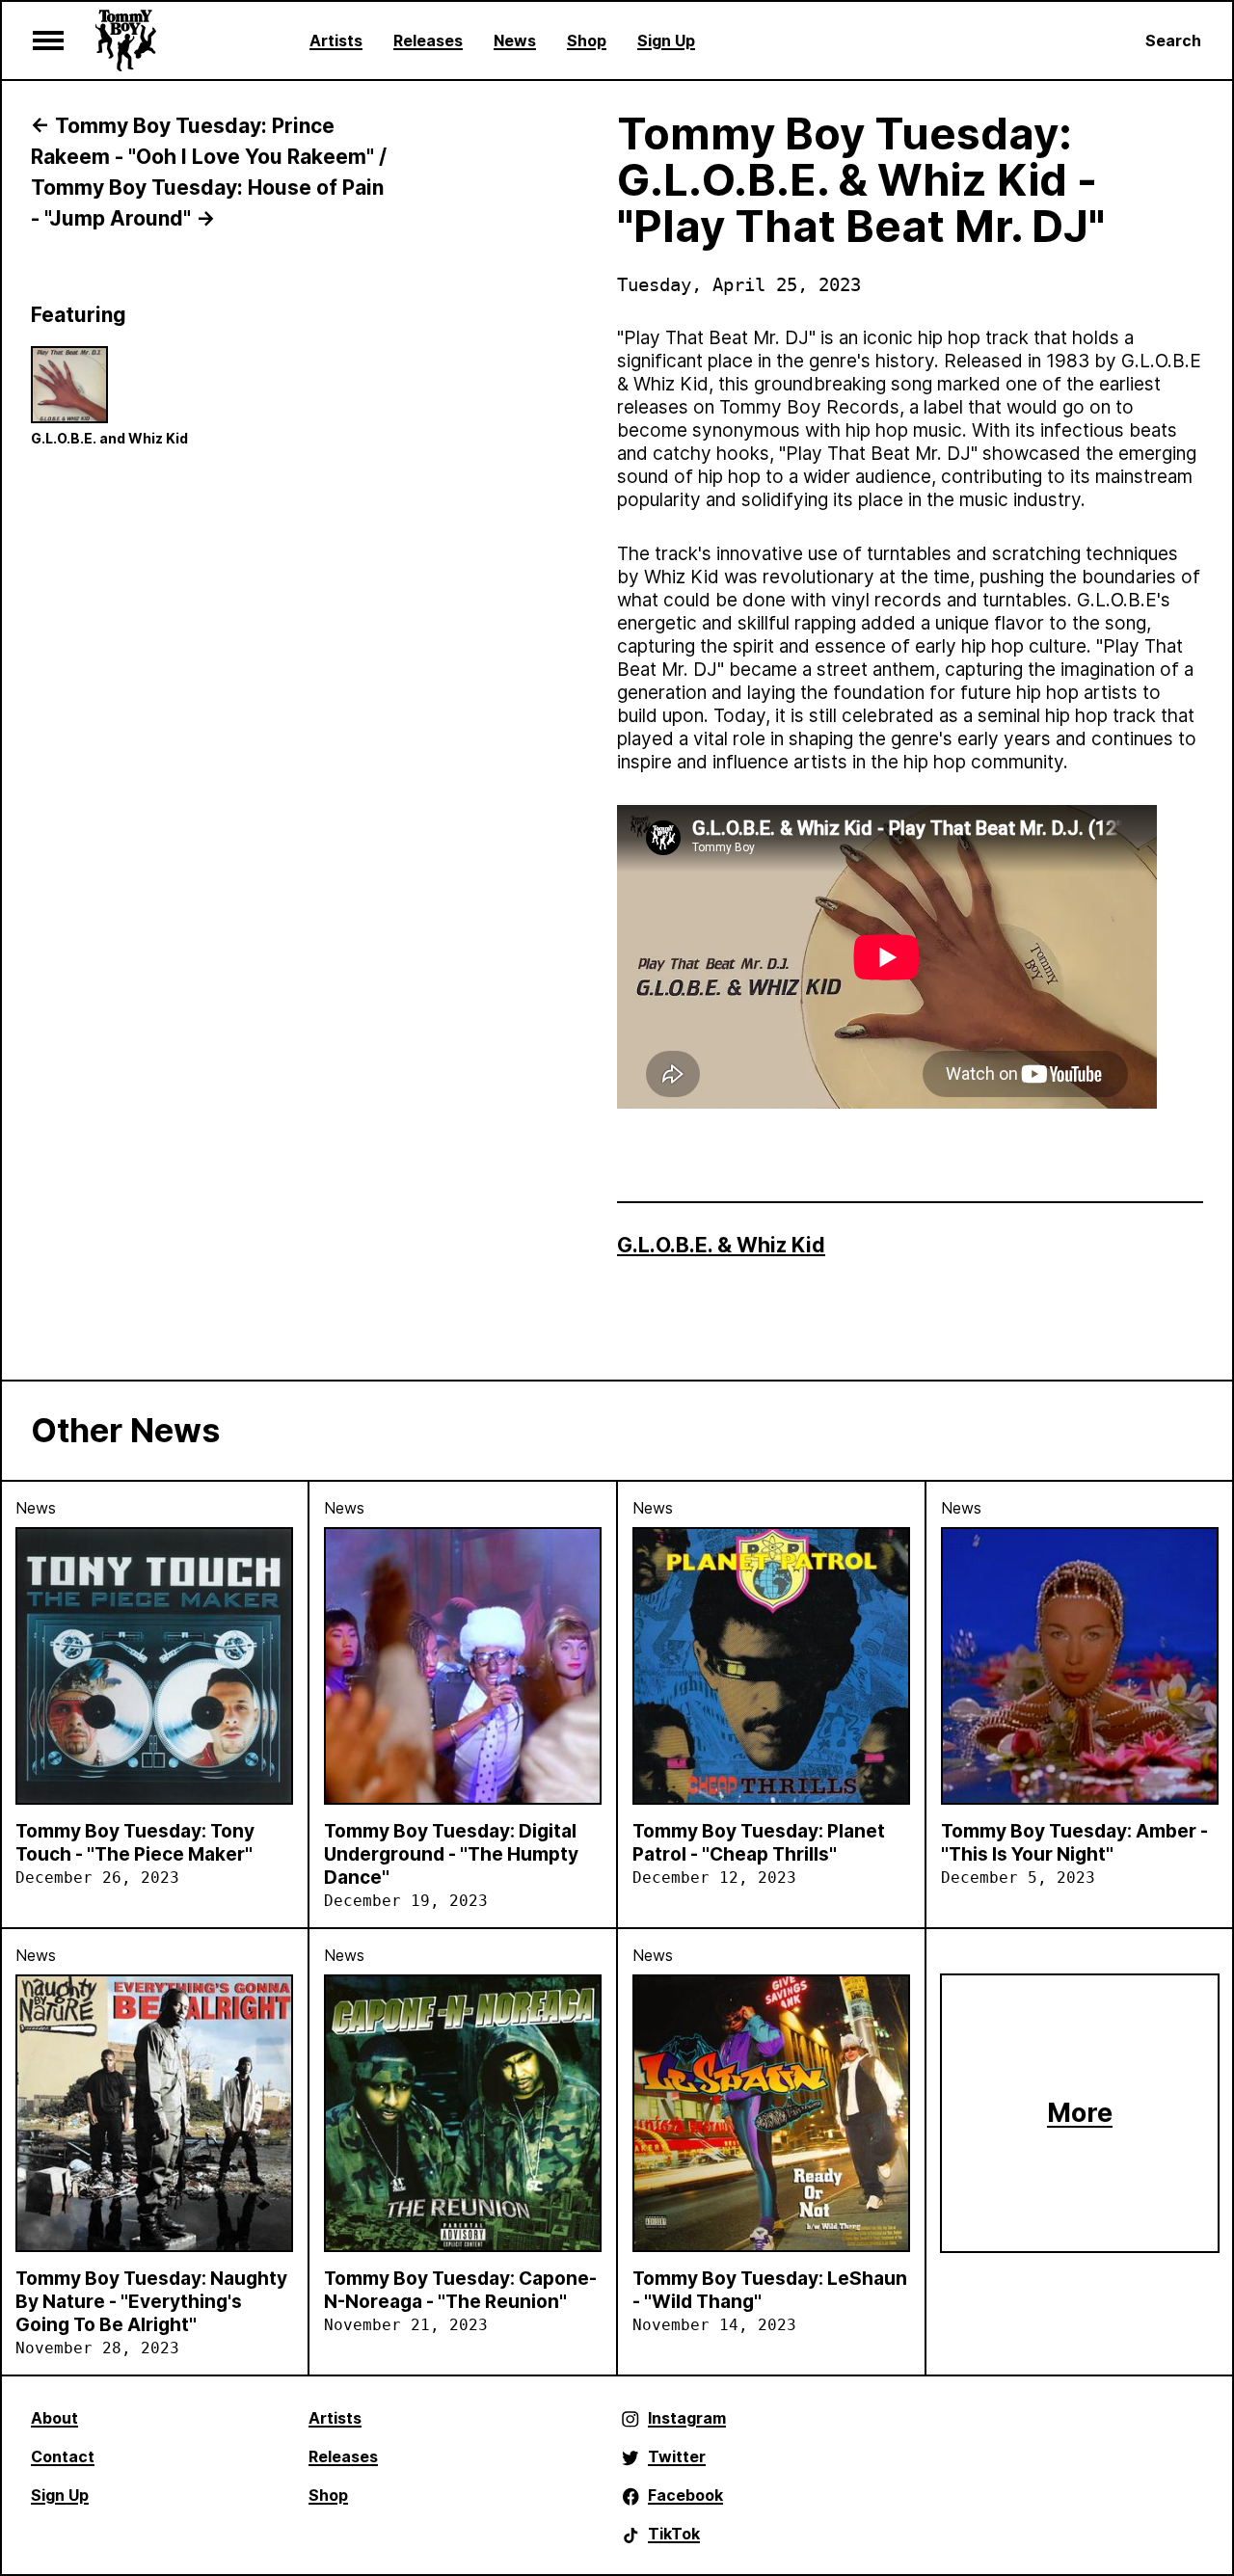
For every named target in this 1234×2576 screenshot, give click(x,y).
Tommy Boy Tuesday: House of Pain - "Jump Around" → (207, 203)
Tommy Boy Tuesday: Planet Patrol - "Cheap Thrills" (759, 1843)
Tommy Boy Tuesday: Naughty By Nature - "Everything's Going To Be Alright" (151, 2302)
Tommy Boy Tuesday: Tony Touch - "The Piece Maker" (135, 1843)
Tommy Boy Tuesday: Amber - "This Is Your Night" (1074, 1843)
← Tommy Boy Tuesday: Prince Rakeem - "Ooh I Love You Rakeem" (202, 141)
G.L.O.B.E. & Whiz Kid (721, 1246)
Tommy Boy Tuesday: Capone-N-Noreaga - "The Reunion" (460, 2290)
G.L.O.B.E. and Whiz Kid (109, 438)
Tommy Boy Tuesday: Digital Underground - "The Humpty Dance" (451, 1854)
